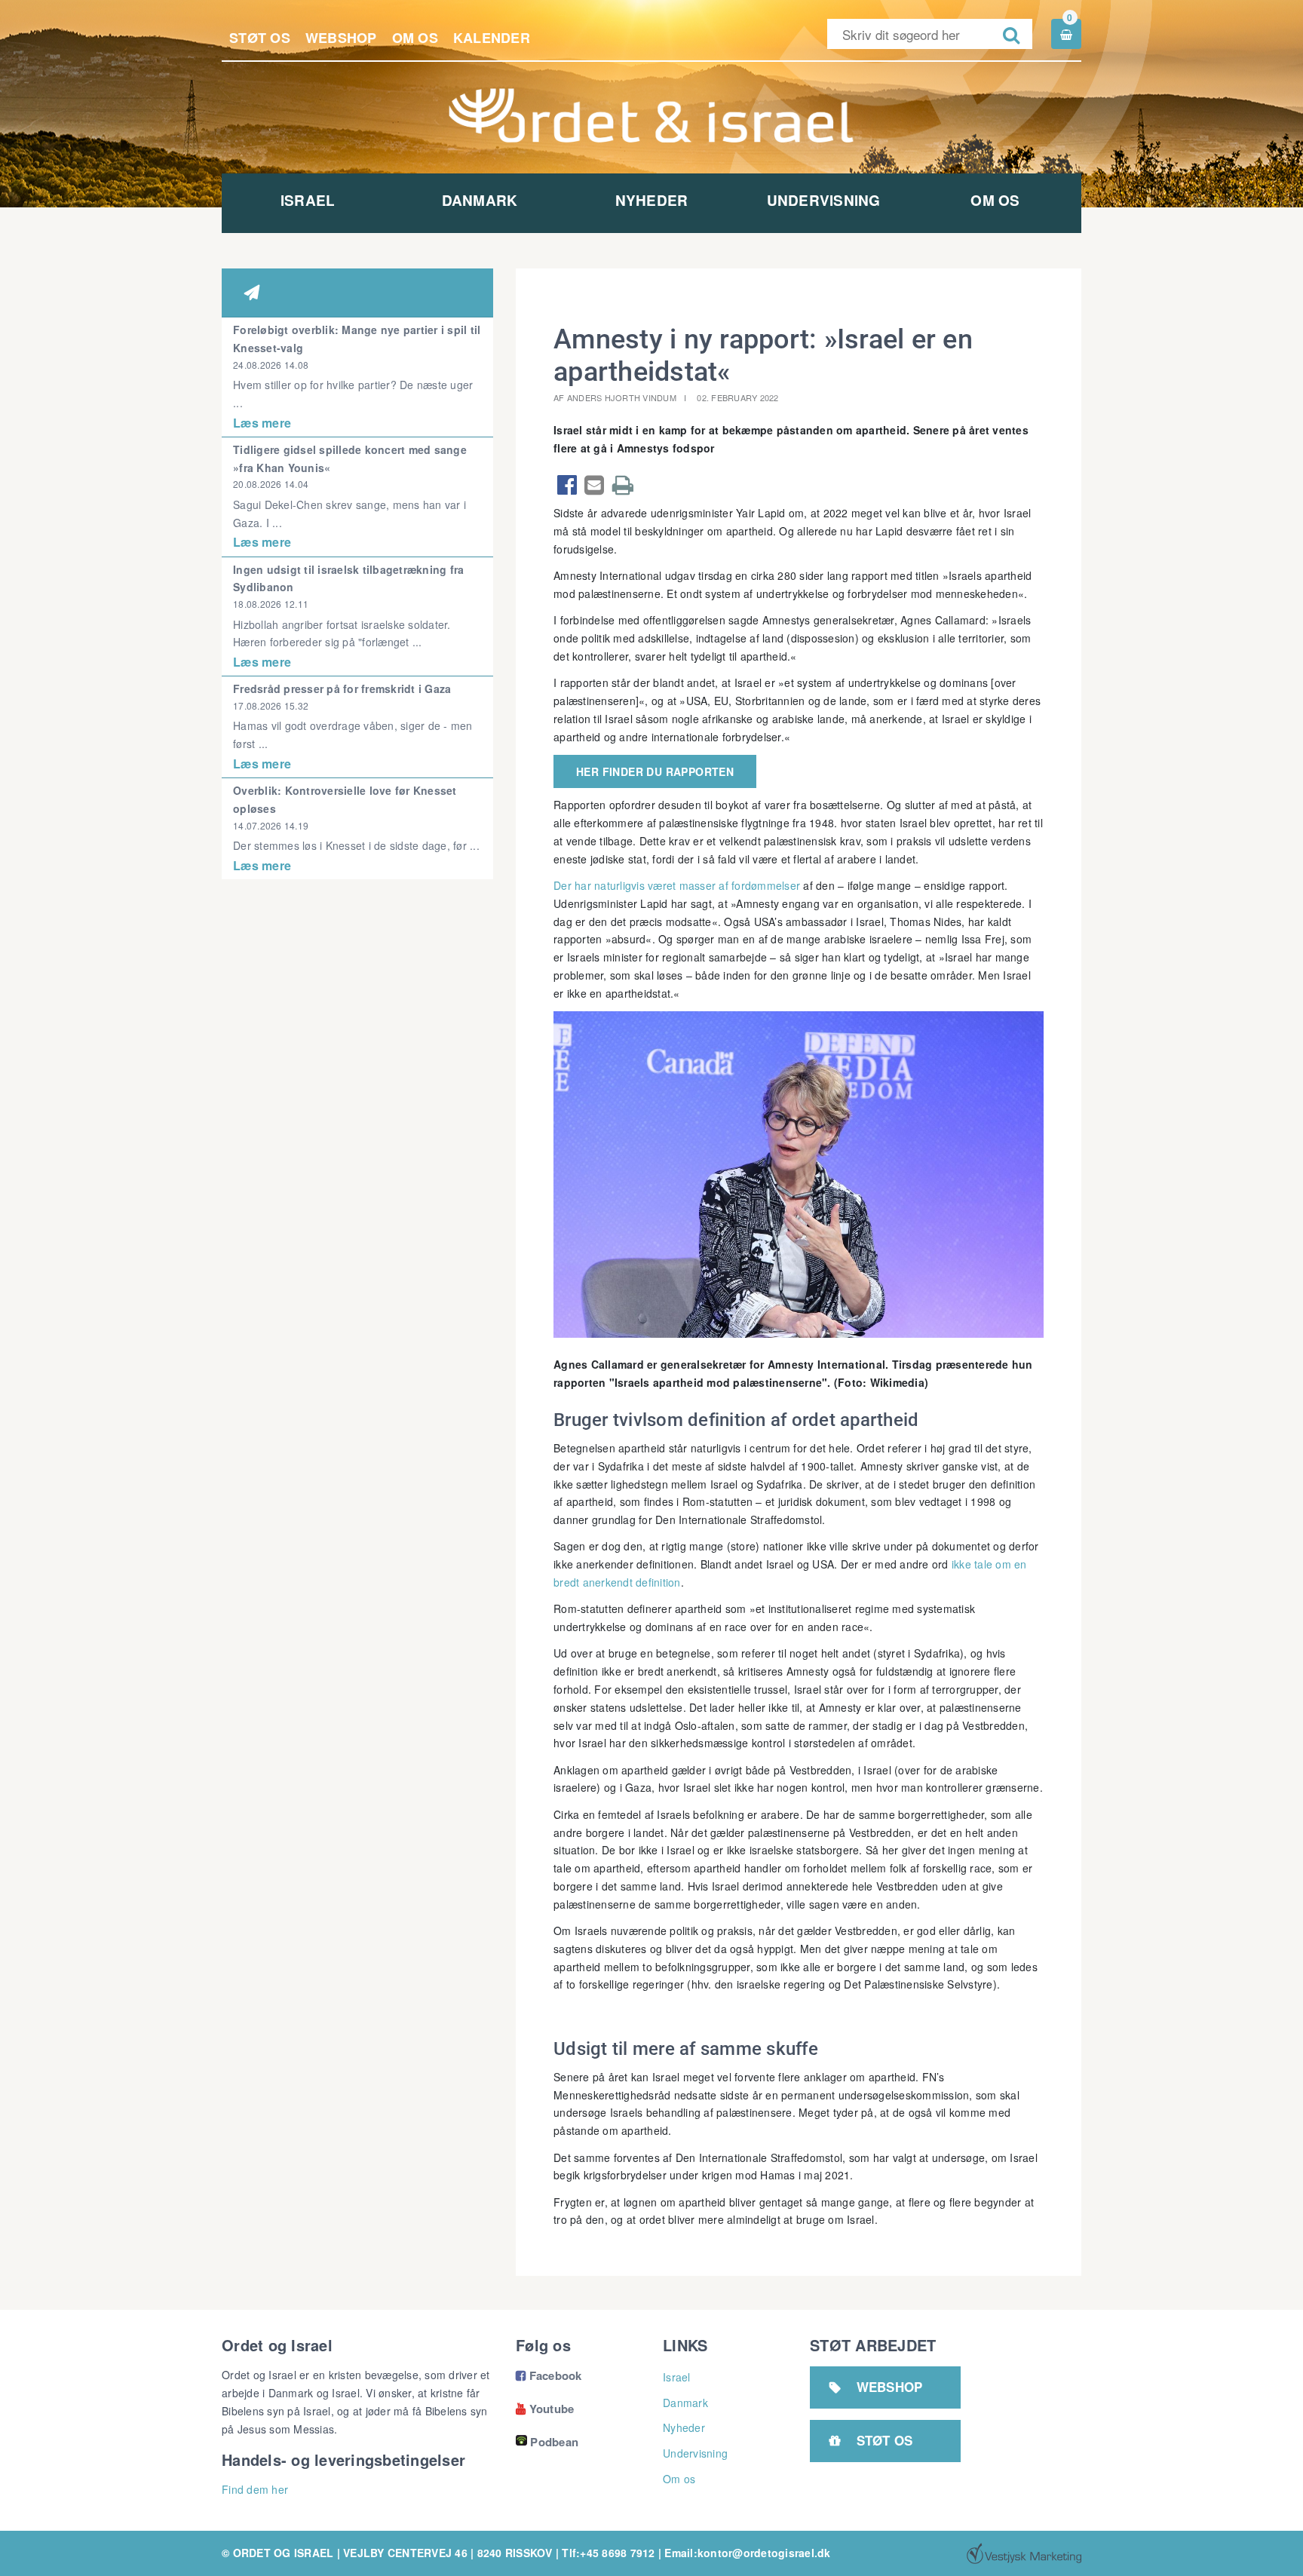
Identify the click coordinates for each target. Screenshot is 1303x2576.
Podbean (554, 2442)
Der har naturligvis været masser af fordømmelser (677, 885)
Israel (308, 200)
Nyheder (652, 200)
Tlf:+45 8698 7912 (608, 2553)
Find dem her (255, 2489)
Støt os (260, 38)
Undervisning (824, 200)
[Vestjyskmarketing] (1024, 2553)
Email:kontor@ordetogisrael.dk (747, 2553)
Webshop (341, 38)
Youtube (545, 2409)
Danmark (480, 200)
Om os (415, 38)
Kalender (492, 38)
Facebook (549, 2375)
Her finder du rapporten (655, 771)
